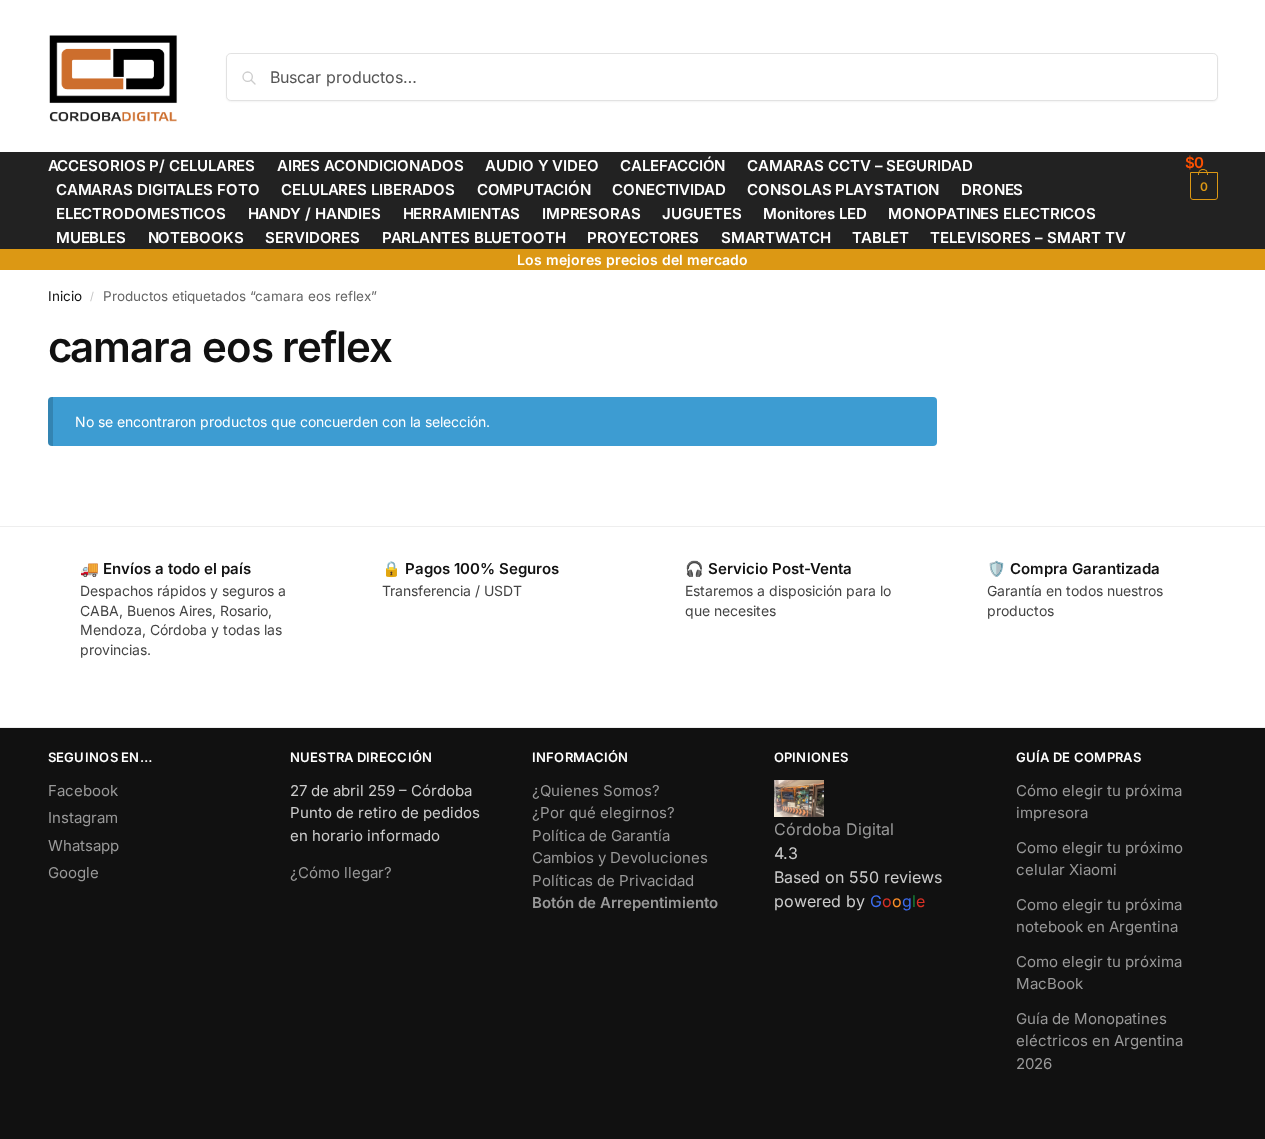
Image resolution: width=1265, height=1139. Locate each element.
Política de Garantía (601, 835)
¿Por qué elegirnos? (603, 812)
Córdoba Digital (834, 829)
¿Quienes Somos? (596, 790)
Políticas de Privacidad (613, 880)
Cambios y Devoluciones (620, 857)
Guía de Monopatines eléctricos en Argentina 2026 (1099, 1041)
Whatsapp (83, 845)
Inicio (65, 296)
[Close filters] (943, 334)
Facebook (83, 790)
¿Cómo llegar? (341, 872)
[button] (1201, 176)
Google (73, 872)
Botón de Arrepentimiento (625, 902)
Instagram (83, 817)
